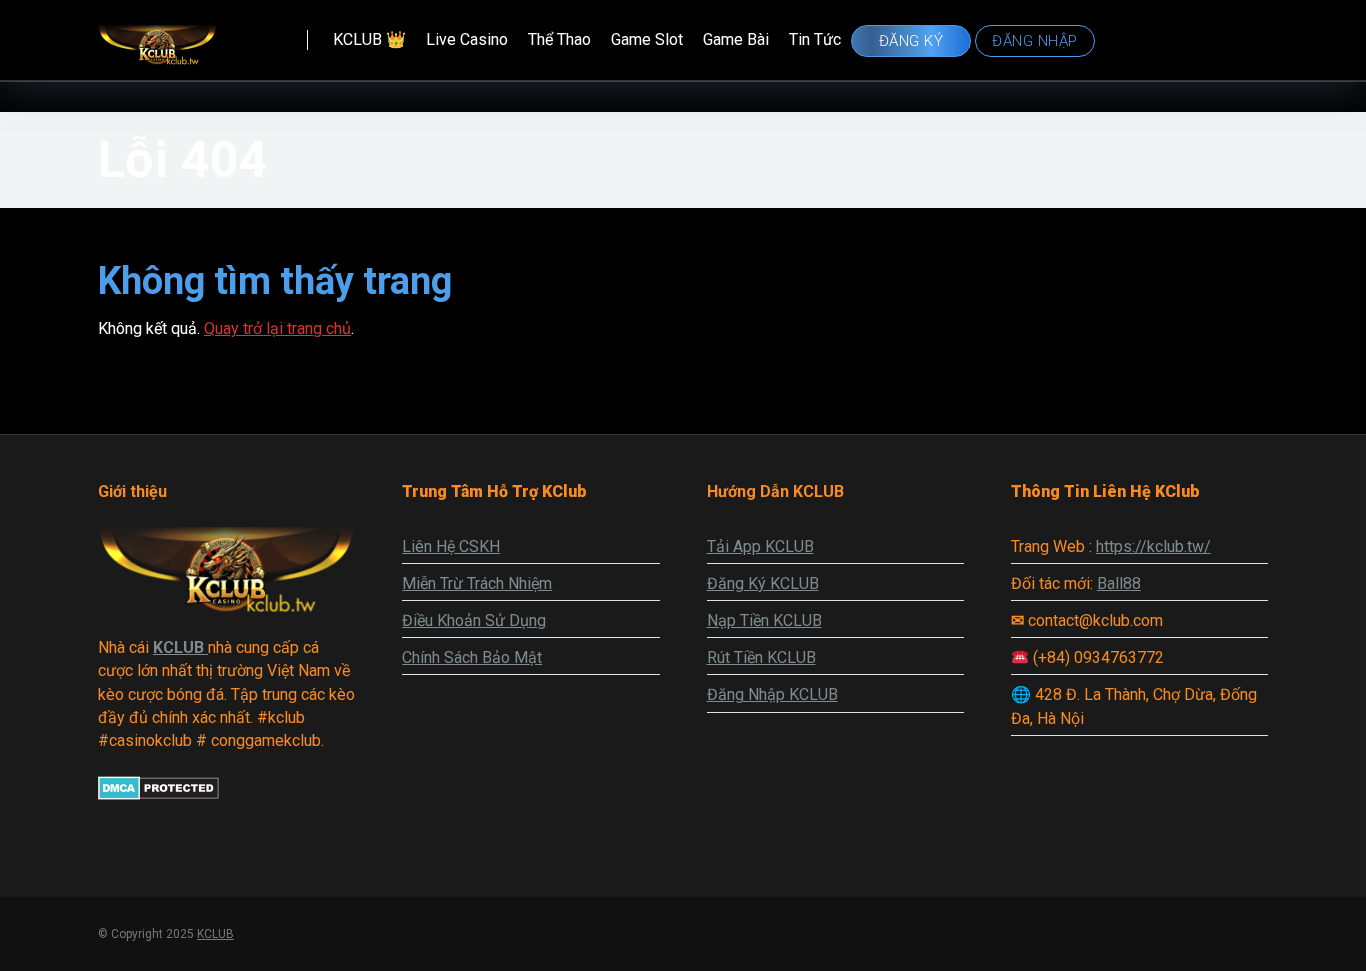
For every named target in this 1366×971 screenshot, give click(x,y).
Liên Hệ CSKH (451, 546)
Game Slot (647, 39)
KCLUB (215, 934)
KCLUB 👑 (369, 39)
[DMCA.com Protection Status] (158, 794)
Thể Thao (559, 39)
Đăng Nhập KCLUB (772, 694)
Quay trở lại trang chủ (277, 328)
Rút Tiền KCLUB (761, 657)
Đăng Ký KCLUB (763, 583)
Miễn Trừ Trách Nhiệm (477, 583)
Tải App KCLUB (760, 546)
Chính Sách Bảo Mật (472, 657)
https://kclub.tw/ (1153, 546)
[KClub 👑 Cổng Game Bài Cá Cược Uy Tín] (157, 35)
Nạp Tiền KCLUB (764, 620)
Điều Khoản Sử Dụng (474, 620)
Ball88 (1119, 583)
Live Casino (467, 39)
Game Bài (736, 39)
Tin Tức (815, 39)
